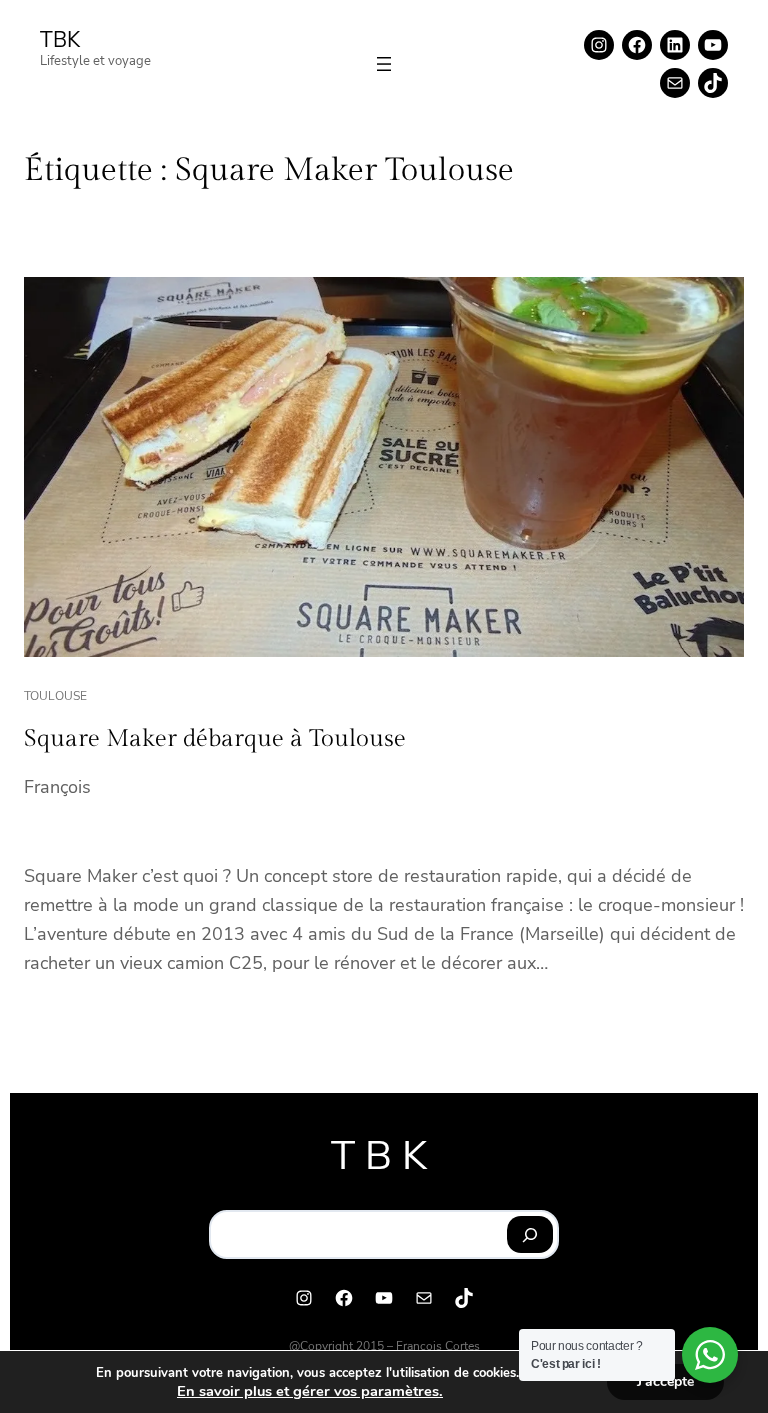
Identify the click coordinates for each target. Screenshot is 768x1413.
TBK (60, 40)
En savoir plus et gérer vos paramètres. (310, 1391)
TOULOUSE (55, 696)
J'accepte (665, 1381)
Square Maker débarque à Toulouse (215, 739)
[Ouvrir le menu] (384, 64)
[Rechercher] (530, 1235)
